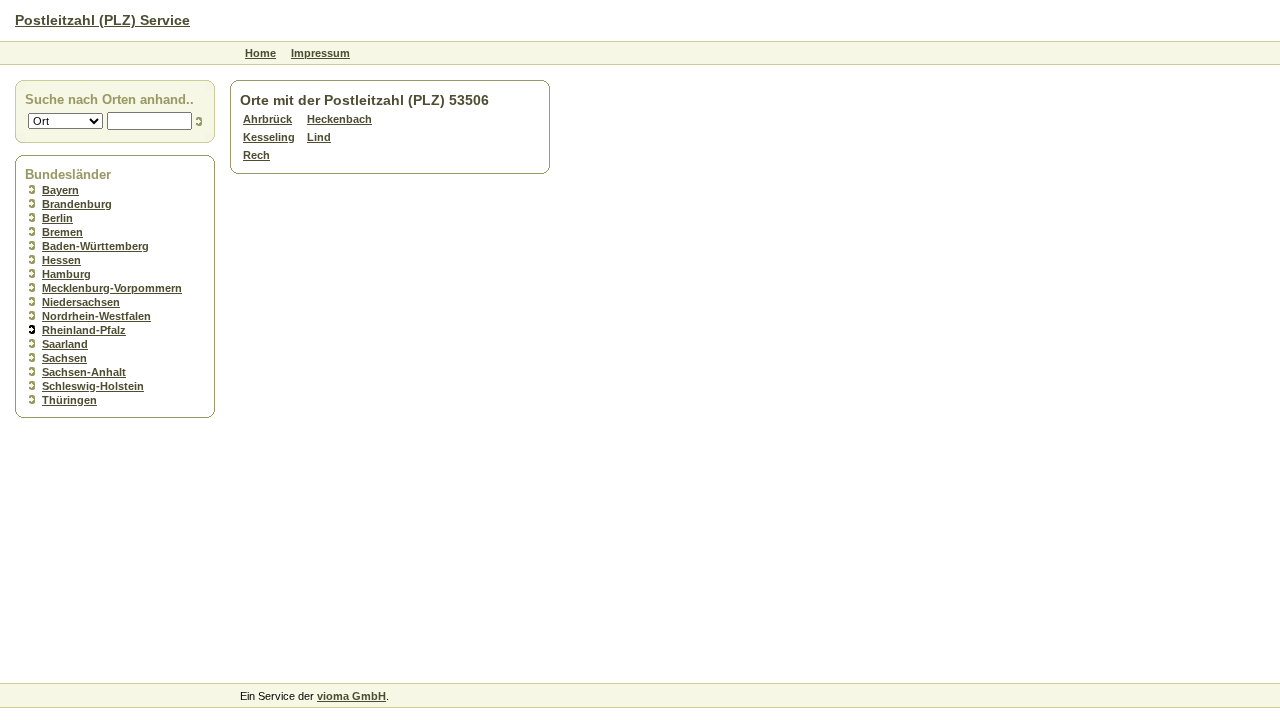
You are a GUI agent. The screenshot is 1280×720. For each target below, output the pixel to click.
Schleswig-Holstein (93, 386)
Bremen (62, 232)
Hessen (61, 260)
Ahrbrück (267, 119)
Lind (319, 137)
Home (260, 53)
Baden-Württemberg (95, 246)
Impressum (320, 53)
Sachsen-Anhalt (84, 372)
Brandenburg (77, 204)
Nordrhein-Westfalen (96, 316)
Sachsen (64, 358)
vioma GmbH (351, 696)
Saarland (65, 344)
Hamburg (66, 274)
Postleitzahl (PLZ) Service (102, 20)
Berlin (57, 218)
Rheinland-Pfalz (84, 330)
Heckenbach (339, 119)
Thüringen (69, 400)
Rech (256, 155)
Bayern (60, 190)
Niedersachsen (81, 302)
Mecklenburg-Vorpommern (112, 288)
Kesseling (269, 137)
